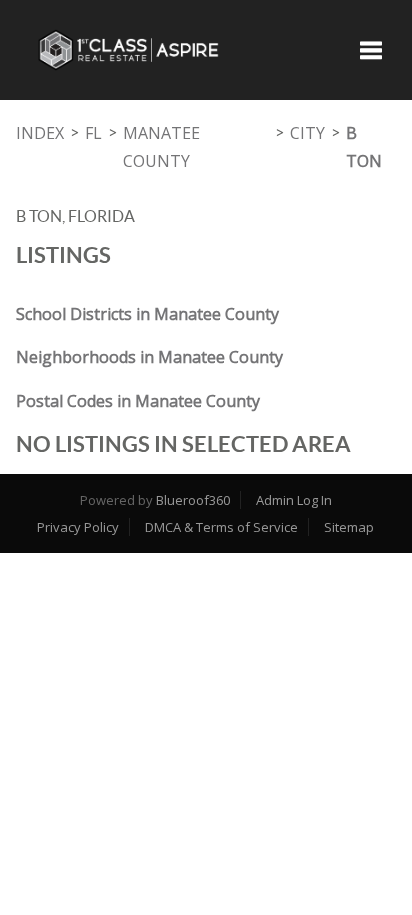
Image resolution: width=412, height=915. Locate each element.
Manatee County (161, 147)
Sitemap (349, 527)
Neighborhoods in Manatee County (149, 357)
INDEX (40, 133)
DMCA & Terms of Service (221, 527)
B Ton (364, 147)
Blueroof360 (193, 500)
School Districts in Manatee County (147, 314)
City (307, 133)
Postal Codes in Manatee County (138, 401)
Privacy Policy (78, 527)
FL (93, 133)
